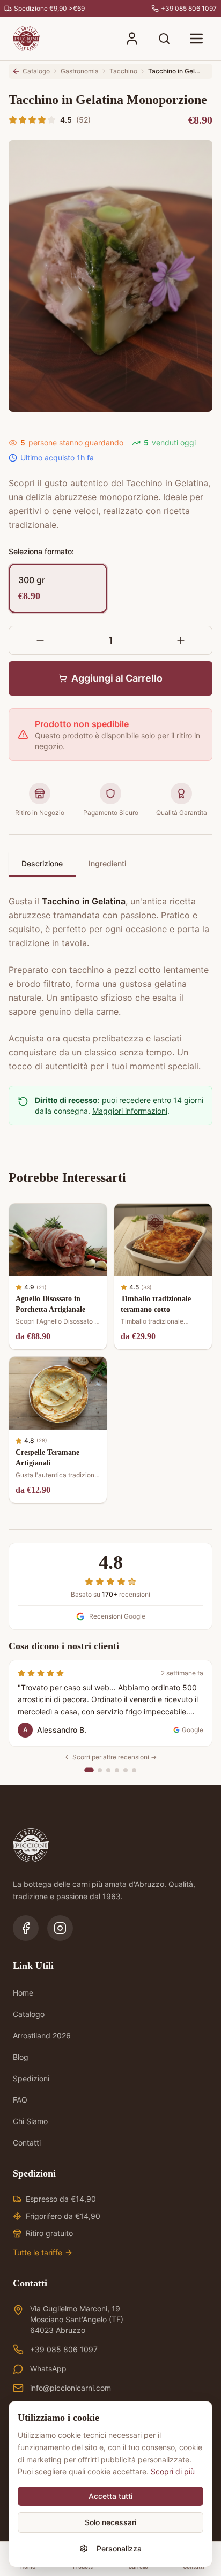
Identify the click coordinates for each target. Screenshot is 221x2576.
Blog (21, 2057)
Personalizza (119, 2548)
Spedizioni (31, 2078)
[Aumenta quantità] (181, 640)
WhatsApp (48, 2369)
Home (23, 1993)
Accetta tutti (110, 2496)
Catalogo (29, 2014)
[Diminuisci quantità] (40, 640)
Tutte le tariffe (38, 2252)
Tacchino (123, 71)
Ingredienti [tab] (107, 863)
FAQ (20, 2100)
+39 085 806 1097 (64, 2349)
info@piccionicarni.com (71, 2388)
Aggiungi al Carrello (117, 678)
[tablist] (110, 864)
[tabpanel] (110, 977)
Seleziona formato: (41, 551)
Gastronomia (80, 71)
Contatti (27, 2143)
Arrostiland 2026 (42, 2035)
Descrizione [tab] (42, 863)
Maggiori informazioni (130, 1111)
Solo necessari (110, 2522)
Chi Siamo (30, 2121)
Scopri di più (173, 2471)
